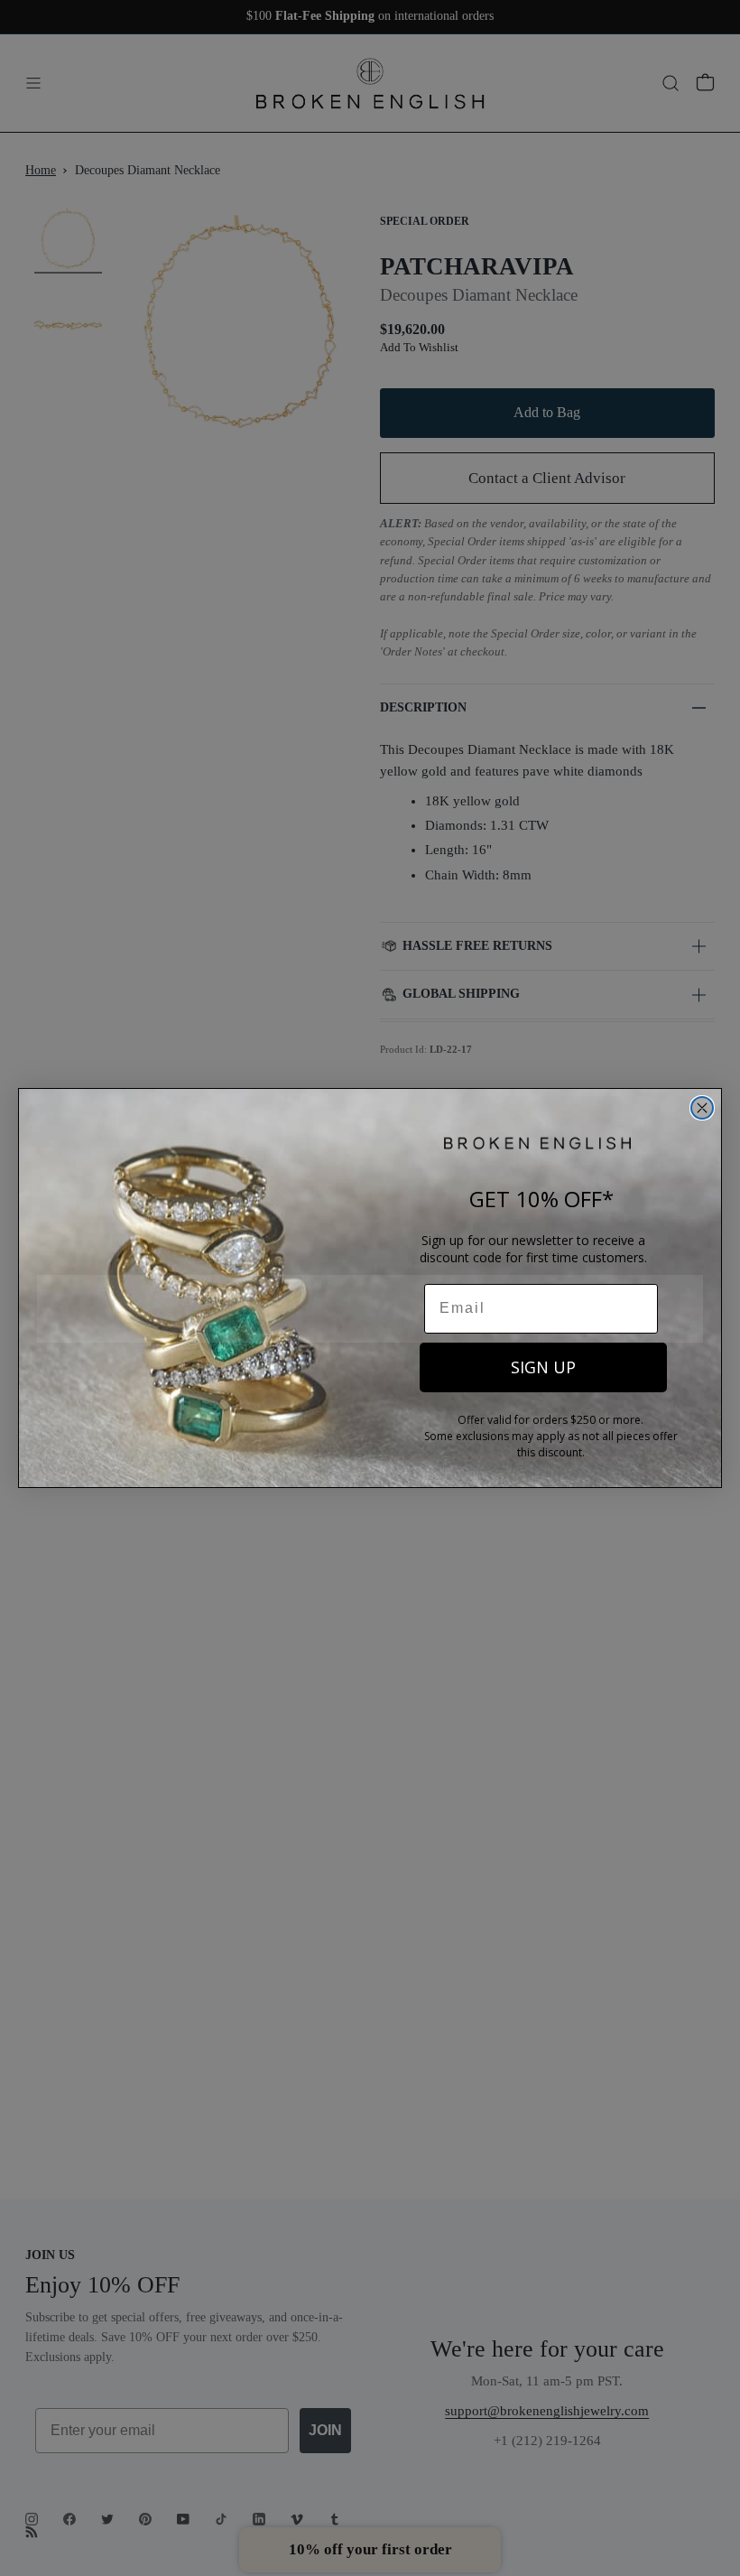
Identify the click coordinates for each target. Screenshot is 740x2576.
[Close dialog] (702, 1108)
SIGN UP (543, 1367)
